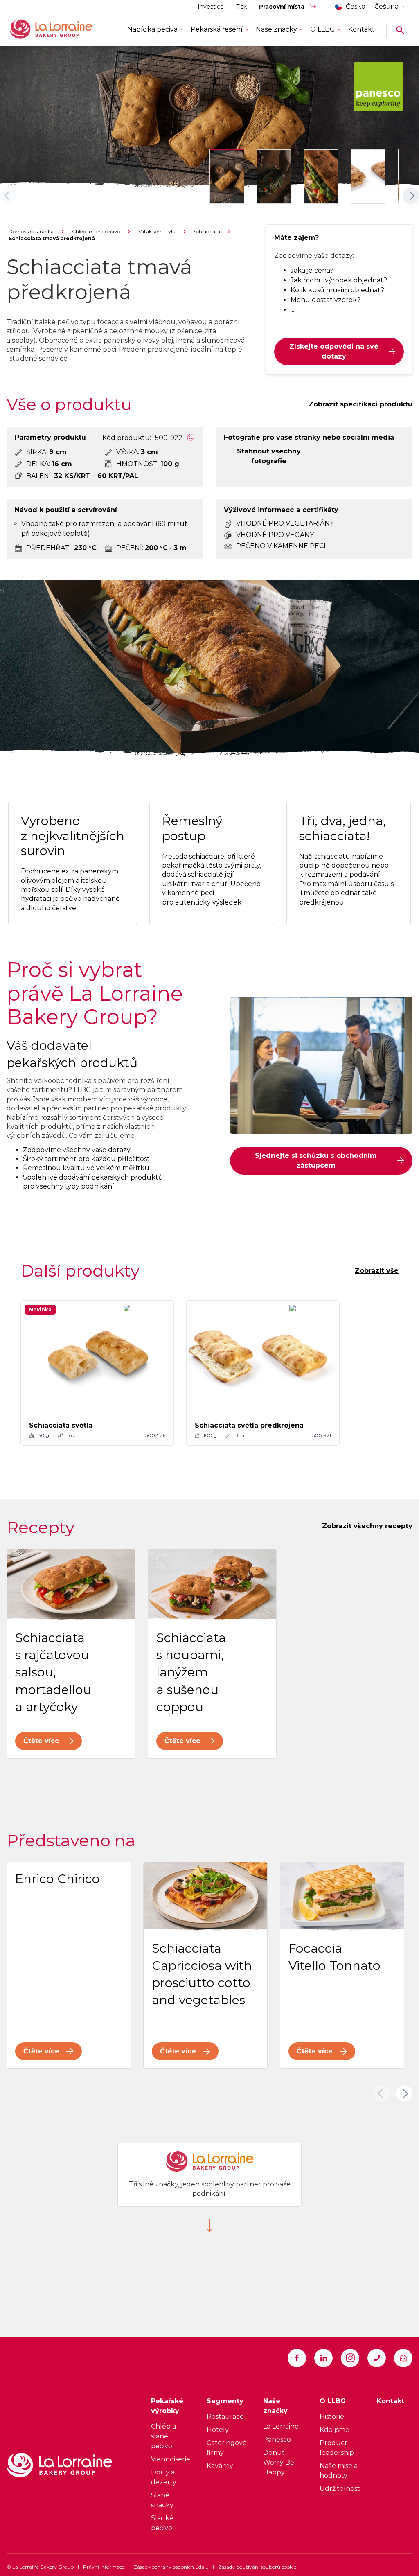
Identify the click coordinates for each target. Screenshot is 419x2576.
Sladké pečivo (162, 2523)
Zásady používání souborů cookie (257, 2567)
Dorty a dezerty (164, 2477)
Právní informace (104, 2567)
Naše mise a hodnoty (339, 2471)
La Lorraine (281, 2426)
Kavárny (220, 2466)
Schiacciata (207, 231)
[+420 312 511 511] (377, 2358)
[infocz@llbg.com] (403, 2358)
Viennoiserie (171, 2459)
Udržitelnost (340, 2489)
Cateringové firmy (227, 2448)
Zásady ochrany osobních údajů (171, 2567)
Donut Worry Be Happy (279, 2462)
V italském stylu (157, 231)
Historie (332, 2417)
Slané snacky (162, 2500)
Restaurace (225, 2417)
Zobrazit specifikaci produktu (360, 404)
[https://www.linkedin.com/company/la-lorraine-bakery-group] (323, 2358)
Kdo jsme (335, 2430)
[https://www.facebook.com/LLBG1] (297, 2358)
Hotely (218, 2430)
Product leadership (337, 2448)
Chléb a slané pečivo (96, 231)
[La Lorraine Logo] (63, 29)
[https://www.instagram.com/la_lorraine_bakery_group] (350, 2358)
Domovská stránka (31, 231)
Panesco (277, 2440)
